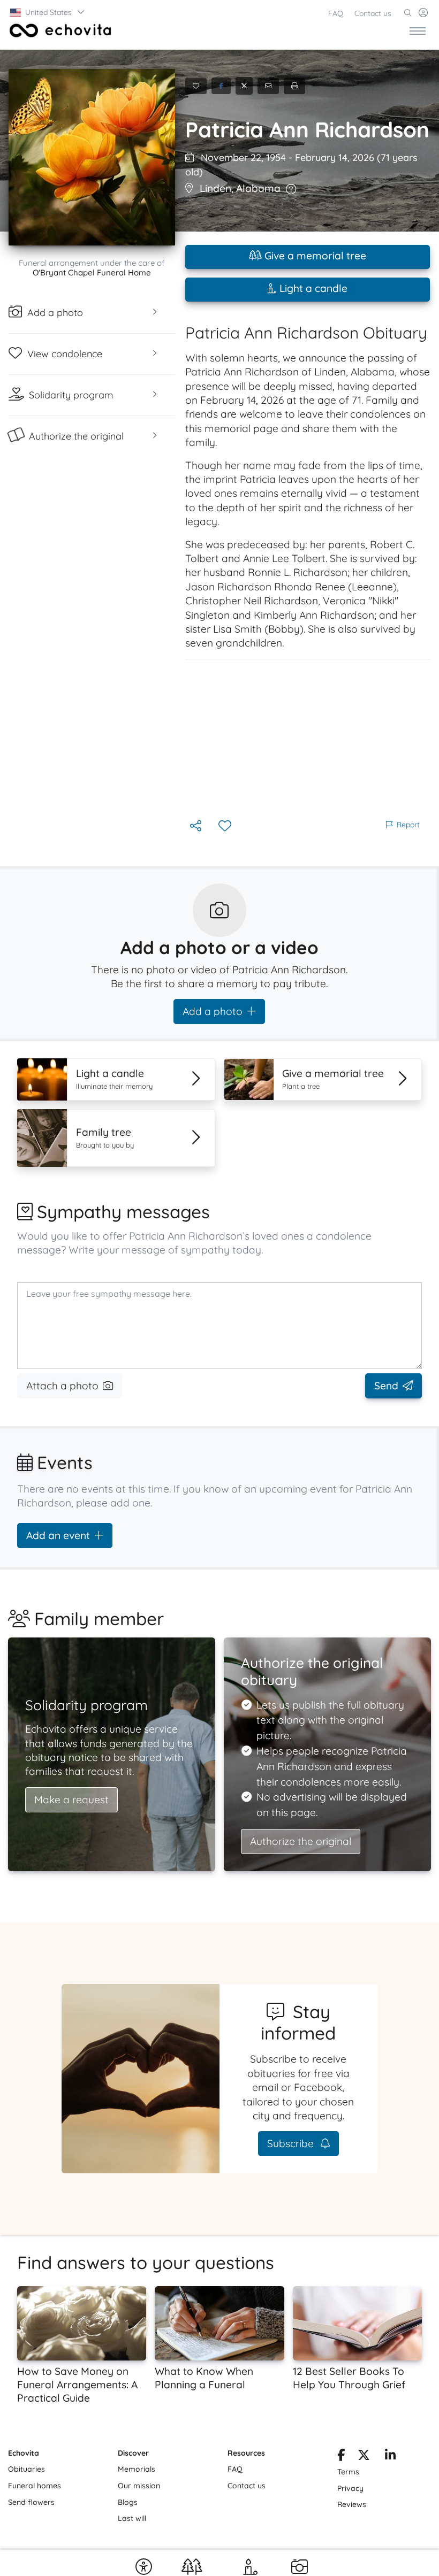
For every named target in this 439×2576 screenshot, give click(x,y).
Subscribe (292, 2143)
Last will (132, 2518)
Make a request (71, 1800)
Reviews (352, 2504)
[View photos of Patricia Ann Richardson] (92, 157)
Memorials (137, 2469)
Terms (348, 2472)
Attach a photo (62, 1386)
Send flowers (31, 2502)
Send (386, 1386)
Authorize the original (301, 1841)
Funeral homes (35, 2486)
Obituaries (27, 2469)
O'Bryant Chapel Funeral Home (92, 272)
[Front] (58, 30)
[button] (48, 12)
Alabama (258, 188)
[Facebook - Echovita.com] (341, 2457)
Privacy (350, 2488)
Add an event (58, 1535)
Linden (215, 188)
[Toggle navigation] (418, 30)
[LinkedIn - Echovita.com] (390, 2457)
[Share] (197, 826)
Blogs (128, 2502)
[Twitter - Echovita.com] (364, 2457)
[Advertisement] (308, 739)
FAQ (336, 13)
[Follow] (226, 826)
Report (408, 825)
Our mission (139, 2486)
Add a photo (213, 1011)
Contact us (373, 13)
